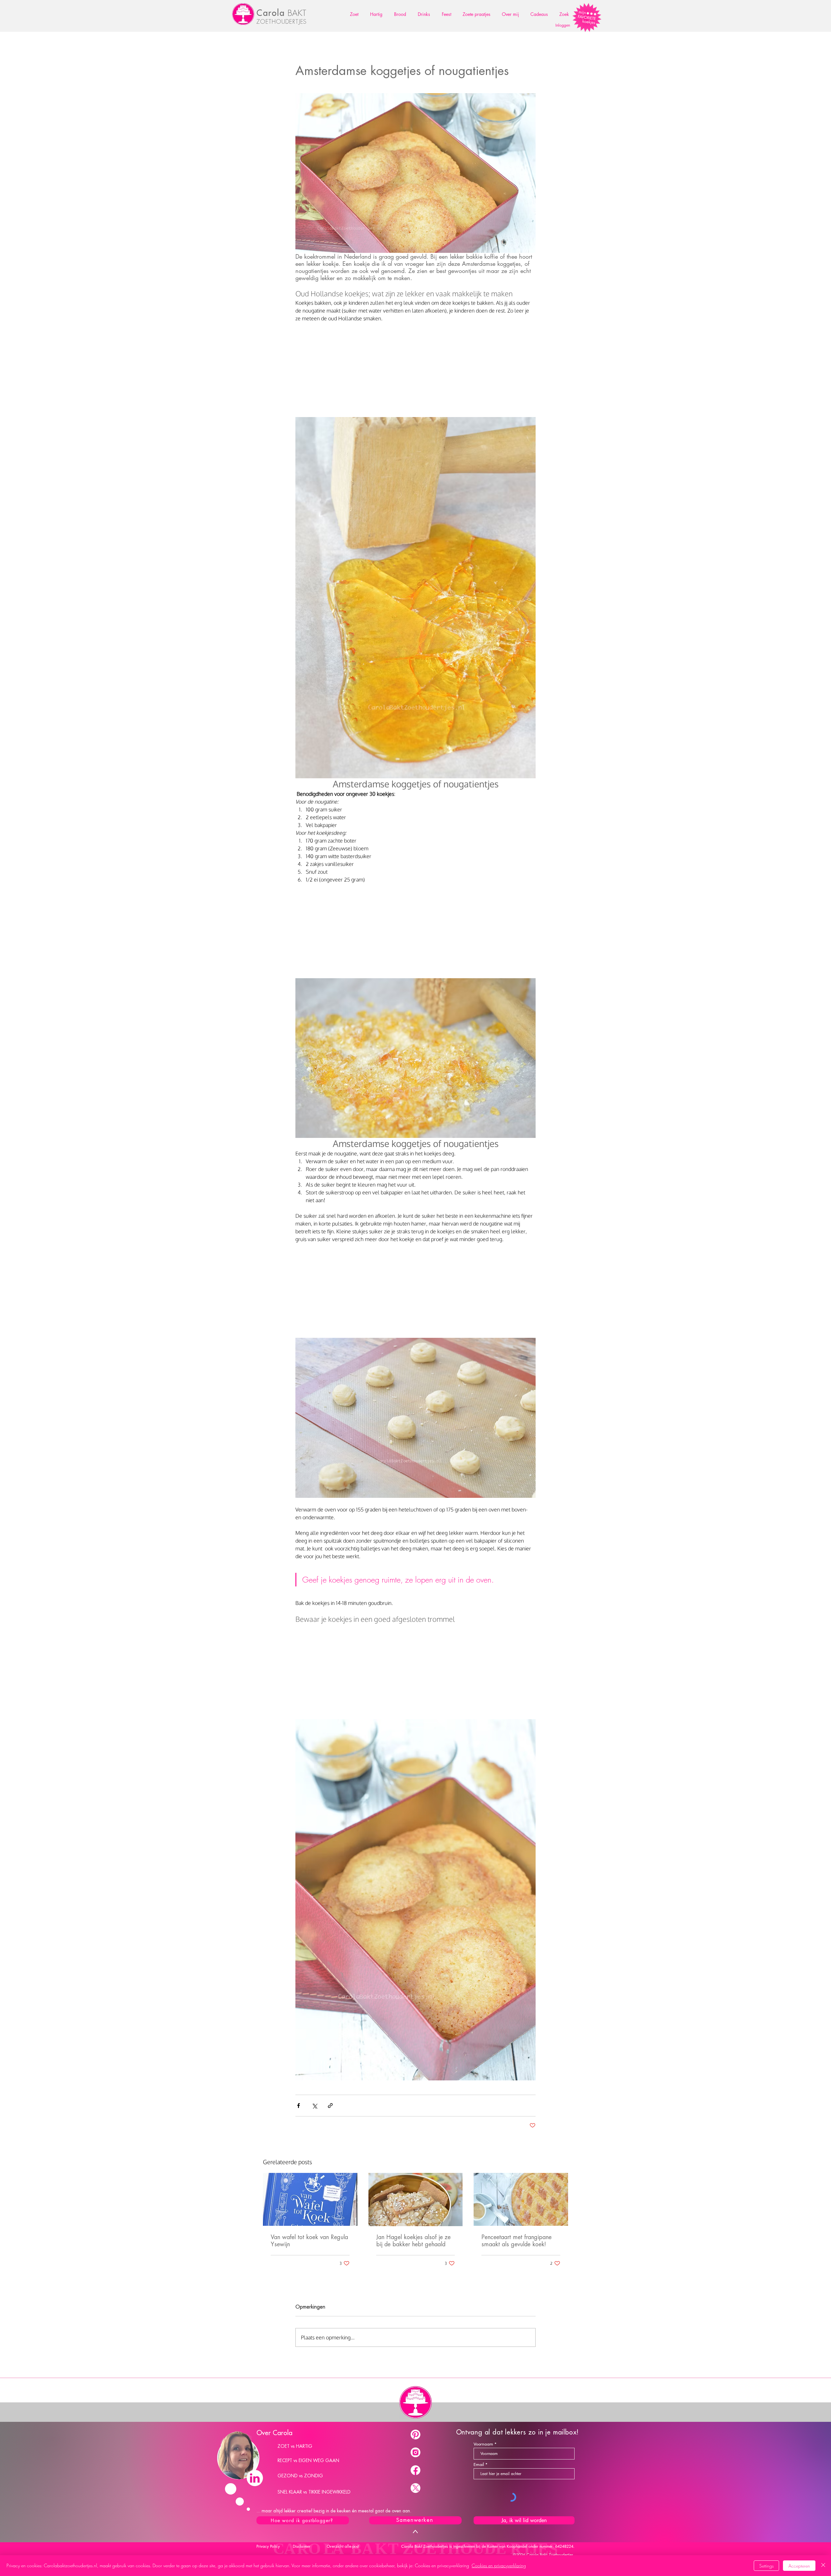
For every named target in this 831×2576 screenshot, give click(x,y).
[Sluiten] (823, 2566)
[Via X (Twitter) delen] (314, 2106)
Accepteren (799, 2566)
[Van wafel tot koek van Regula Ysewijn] (310, 2199)
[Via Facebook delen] (298, 2106)
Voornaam (483, 2444)
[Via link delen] (330, 2106)
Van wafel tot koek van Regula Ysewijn (309, 2241)
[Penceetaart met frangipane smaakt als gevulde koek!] (521, 2199)
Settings (766, 2566)
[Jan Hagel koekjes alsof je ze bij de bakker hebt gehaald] (416, 2200)
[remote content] (415, 371)
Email (479, 2465)
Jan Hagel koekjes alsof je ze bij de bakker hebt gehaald (413, 2241)
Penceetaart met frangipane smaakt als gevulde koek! (516, 2241)
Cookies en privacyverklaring (499, 2565)
